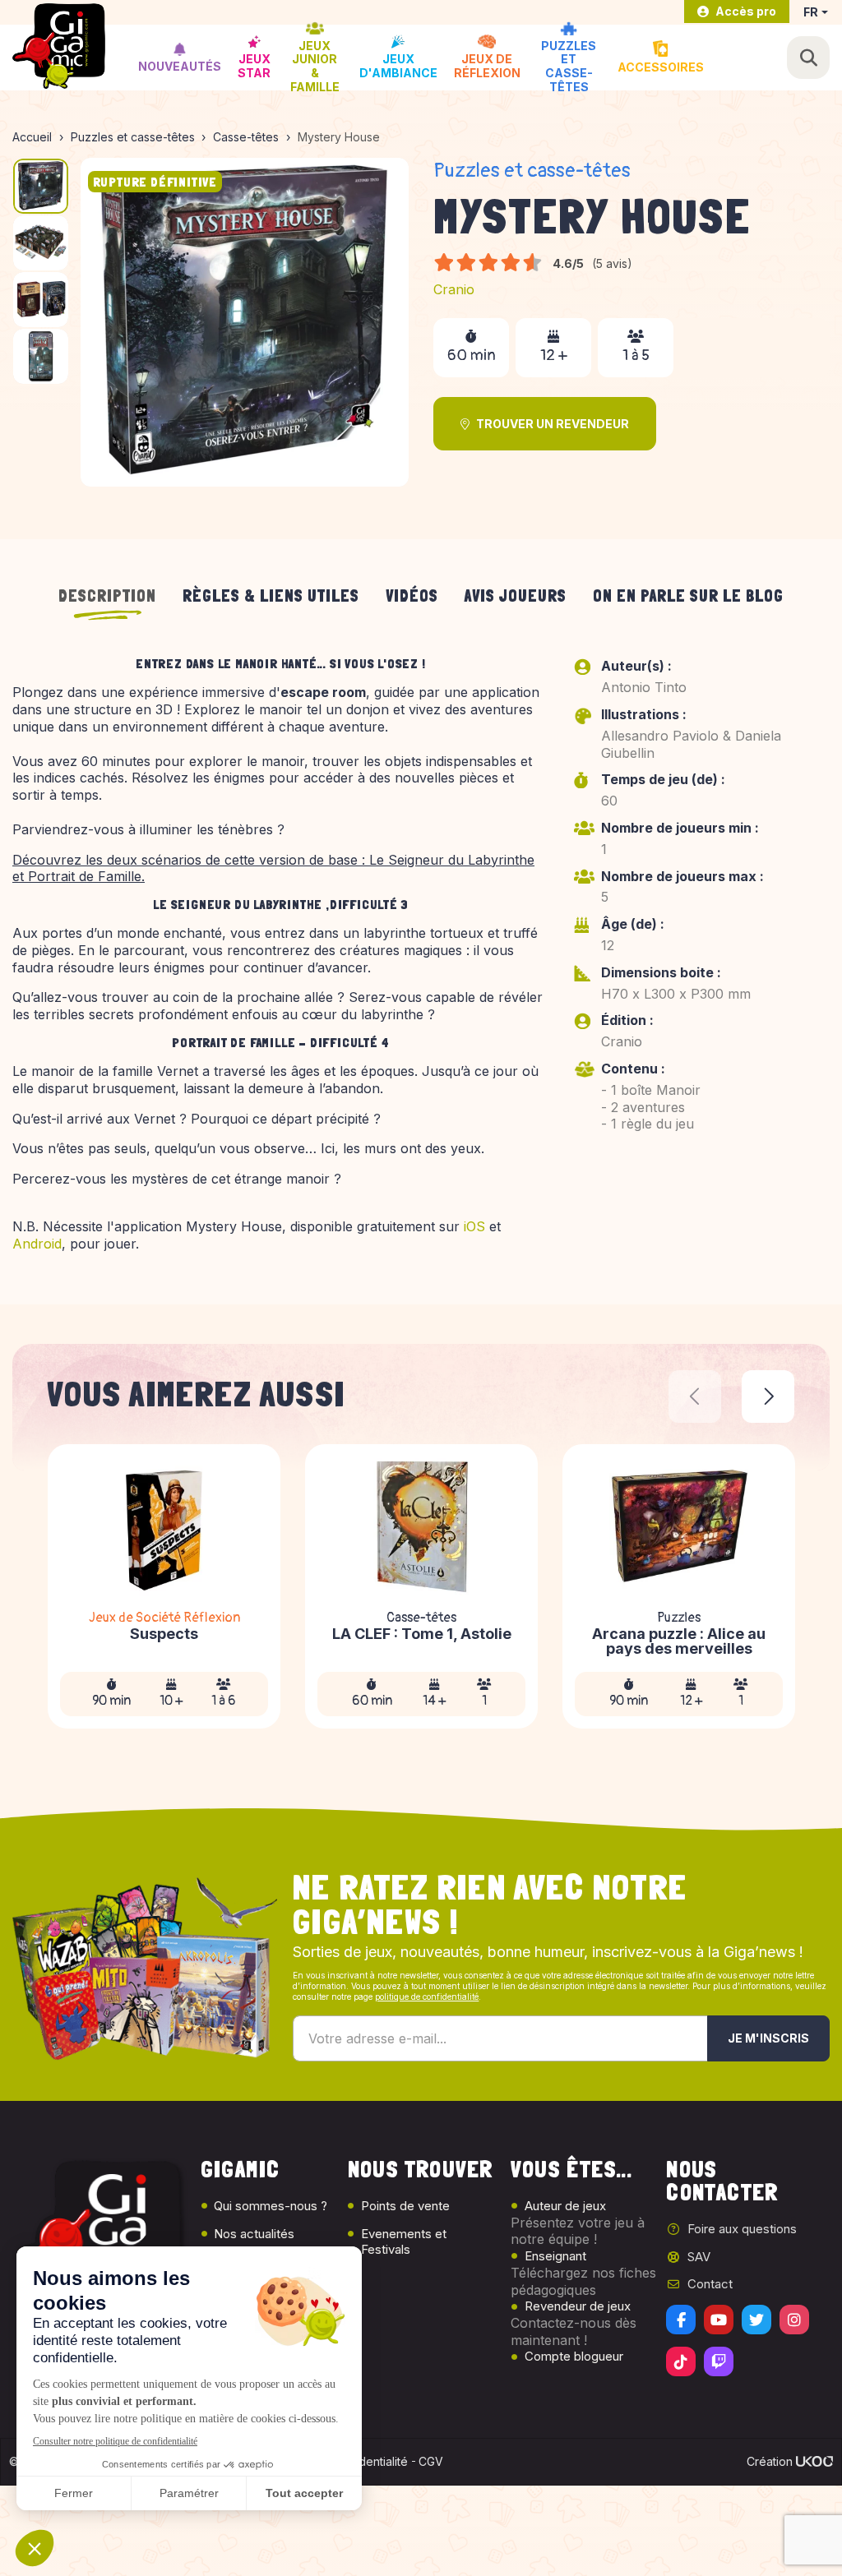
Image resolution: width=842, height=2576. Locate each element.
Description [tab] (107, 596)
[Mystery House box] (245, 322)
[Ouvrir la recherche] (808, 58)
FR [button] (811, 12)
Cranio (454, 289)
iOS (474, 1226)
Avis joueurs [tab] (516, 596)
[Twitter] (756, 2320)
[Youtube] (719, 2320)
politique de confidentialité (427, 1997)
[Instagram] (794, 2320)
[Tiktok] (681, 2361)
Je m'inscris (768, 2038)
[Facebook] (681, 2320)
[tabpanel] (421, 961)
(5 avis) (612, 263)
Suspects (164, 1634)
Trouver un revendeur (553, 424)
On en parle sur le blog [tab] (688, 596)
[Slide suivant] (768, 1396)
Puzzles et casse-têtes (532, 171)
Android (37, 1244)
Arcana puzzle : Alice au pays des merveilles (679, 1641)
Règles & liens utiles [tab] (271, 596)
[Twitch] (719, 2361)
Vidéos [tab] (412, 596)
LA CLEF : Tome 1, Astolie (422, 1634)
